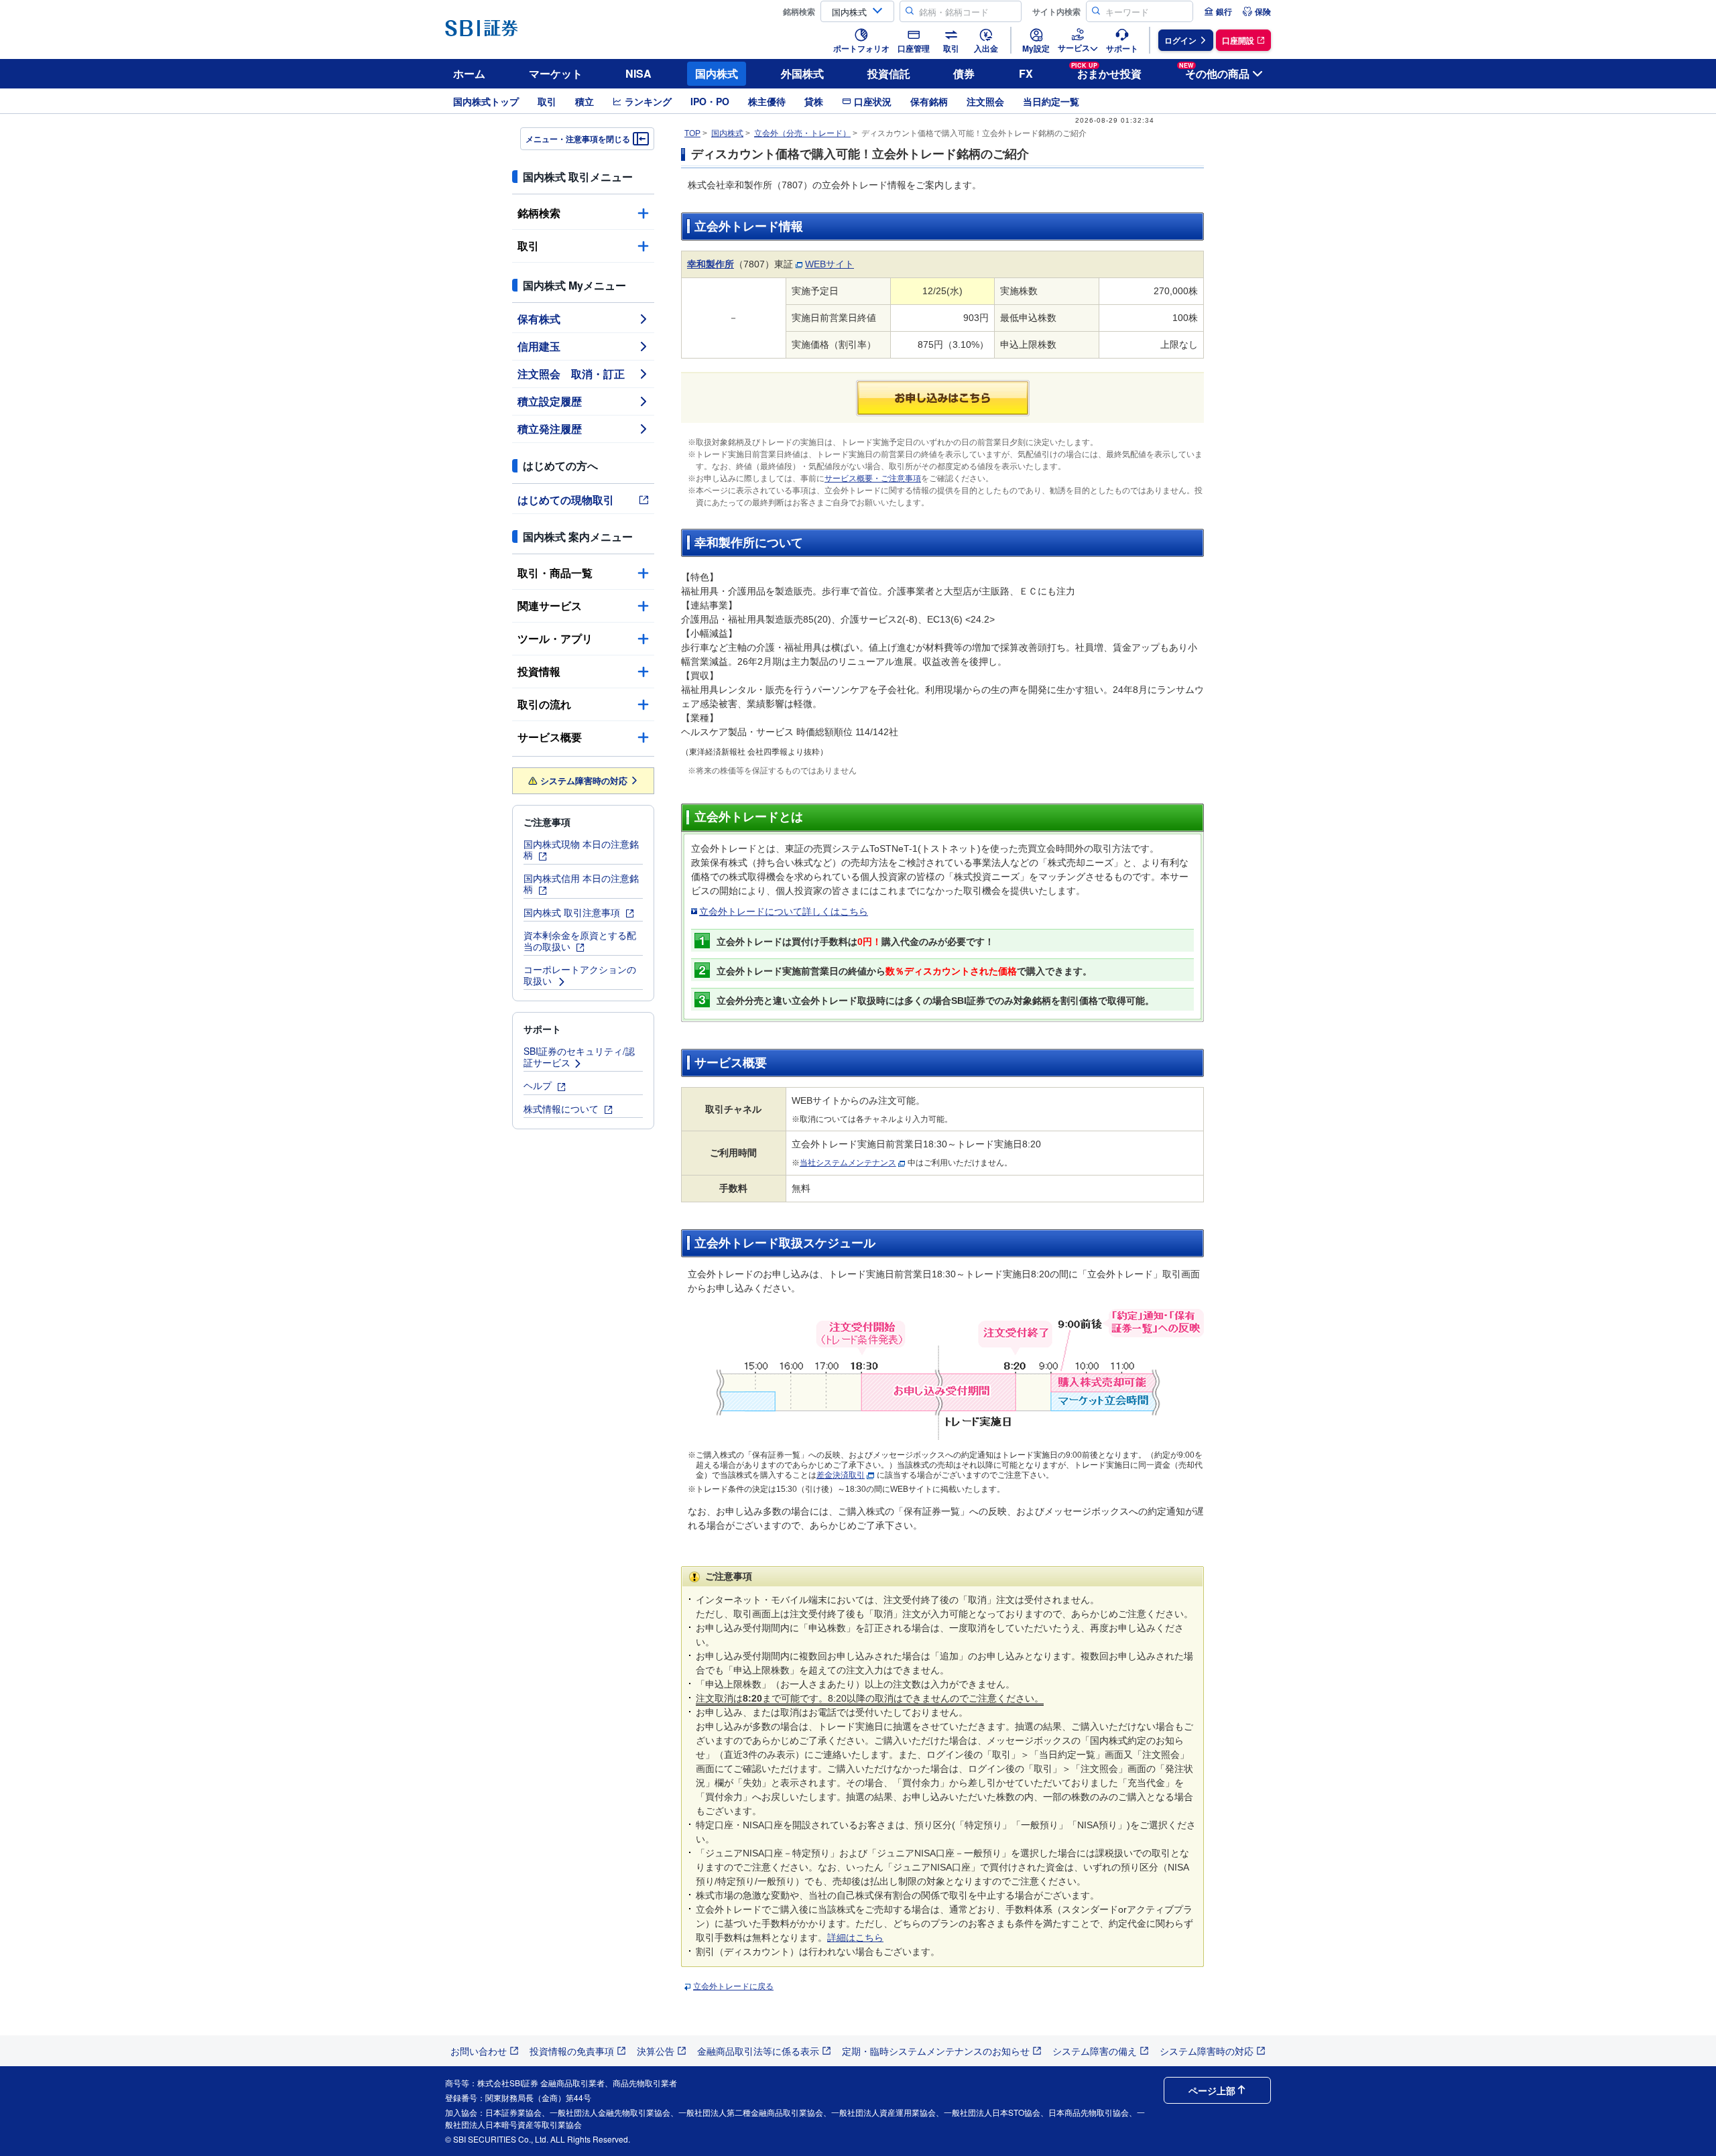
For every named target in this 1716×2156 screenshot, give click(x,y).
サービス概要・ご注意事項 (873, 479)
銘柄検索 (539, 213)
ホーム (469, 73)
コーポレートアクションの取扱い (580, 975)
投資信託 (889, 73)
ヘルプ (539, 1085)
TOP (692, 133)
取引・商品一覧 (555, 573)
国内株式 (717, 73)
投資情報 (539, 671)
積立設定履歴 (550, 401)
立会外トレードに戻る (733, 1986)
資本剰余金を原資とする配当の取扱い (580, 941)
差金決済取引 (841, 1475)
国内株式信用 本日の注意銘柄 (581, 884)
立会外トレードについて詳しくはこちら (784, 911)
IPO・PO (710, 101)
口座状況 (873, 101)
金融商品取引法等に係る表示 (758, 2051)
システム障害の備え (1095, 2051)
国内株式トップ (486, 101)
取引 (547, 101)
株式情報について (562, 1108)
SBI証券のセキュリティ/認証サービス (579, 1057)
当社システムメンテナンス (848, 1163)
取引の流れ (544, 704)
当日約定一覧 (1051, 101)
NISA (638, 73)
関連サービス (550, 606)
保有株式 (539, 319)
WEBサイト (830, 264)
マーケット (556, 73)
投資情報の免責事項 (572, 2051)
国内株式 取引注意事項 (573, 912)
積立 (585, 101)
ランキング (648, 101)
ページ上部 (1212, 2090)
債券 (964, 73)
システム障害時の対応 (584, 780)
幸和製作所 (711, 264)
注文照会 (985, 101)
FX (1026, 73)
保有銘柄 (929, 101)
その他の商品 (1214, 71)
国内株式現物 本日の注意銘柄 (581, 849)
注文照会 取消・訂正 (571, 374)
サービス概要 (550, 737)
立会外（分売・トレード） (802, 133)
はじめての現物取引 (566, 500)
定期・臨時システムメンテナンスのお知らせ (936, 2051)
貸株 (814, 101)
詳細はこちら (855, 1938)
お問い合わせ (479, 2051)
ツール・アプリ (555, 638)
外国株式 (802, 73)
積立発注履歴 (550, 429)
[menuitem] (1218, 11)
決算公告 (656, 2051)
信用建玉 (539, 346)
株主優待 (767, 101)
